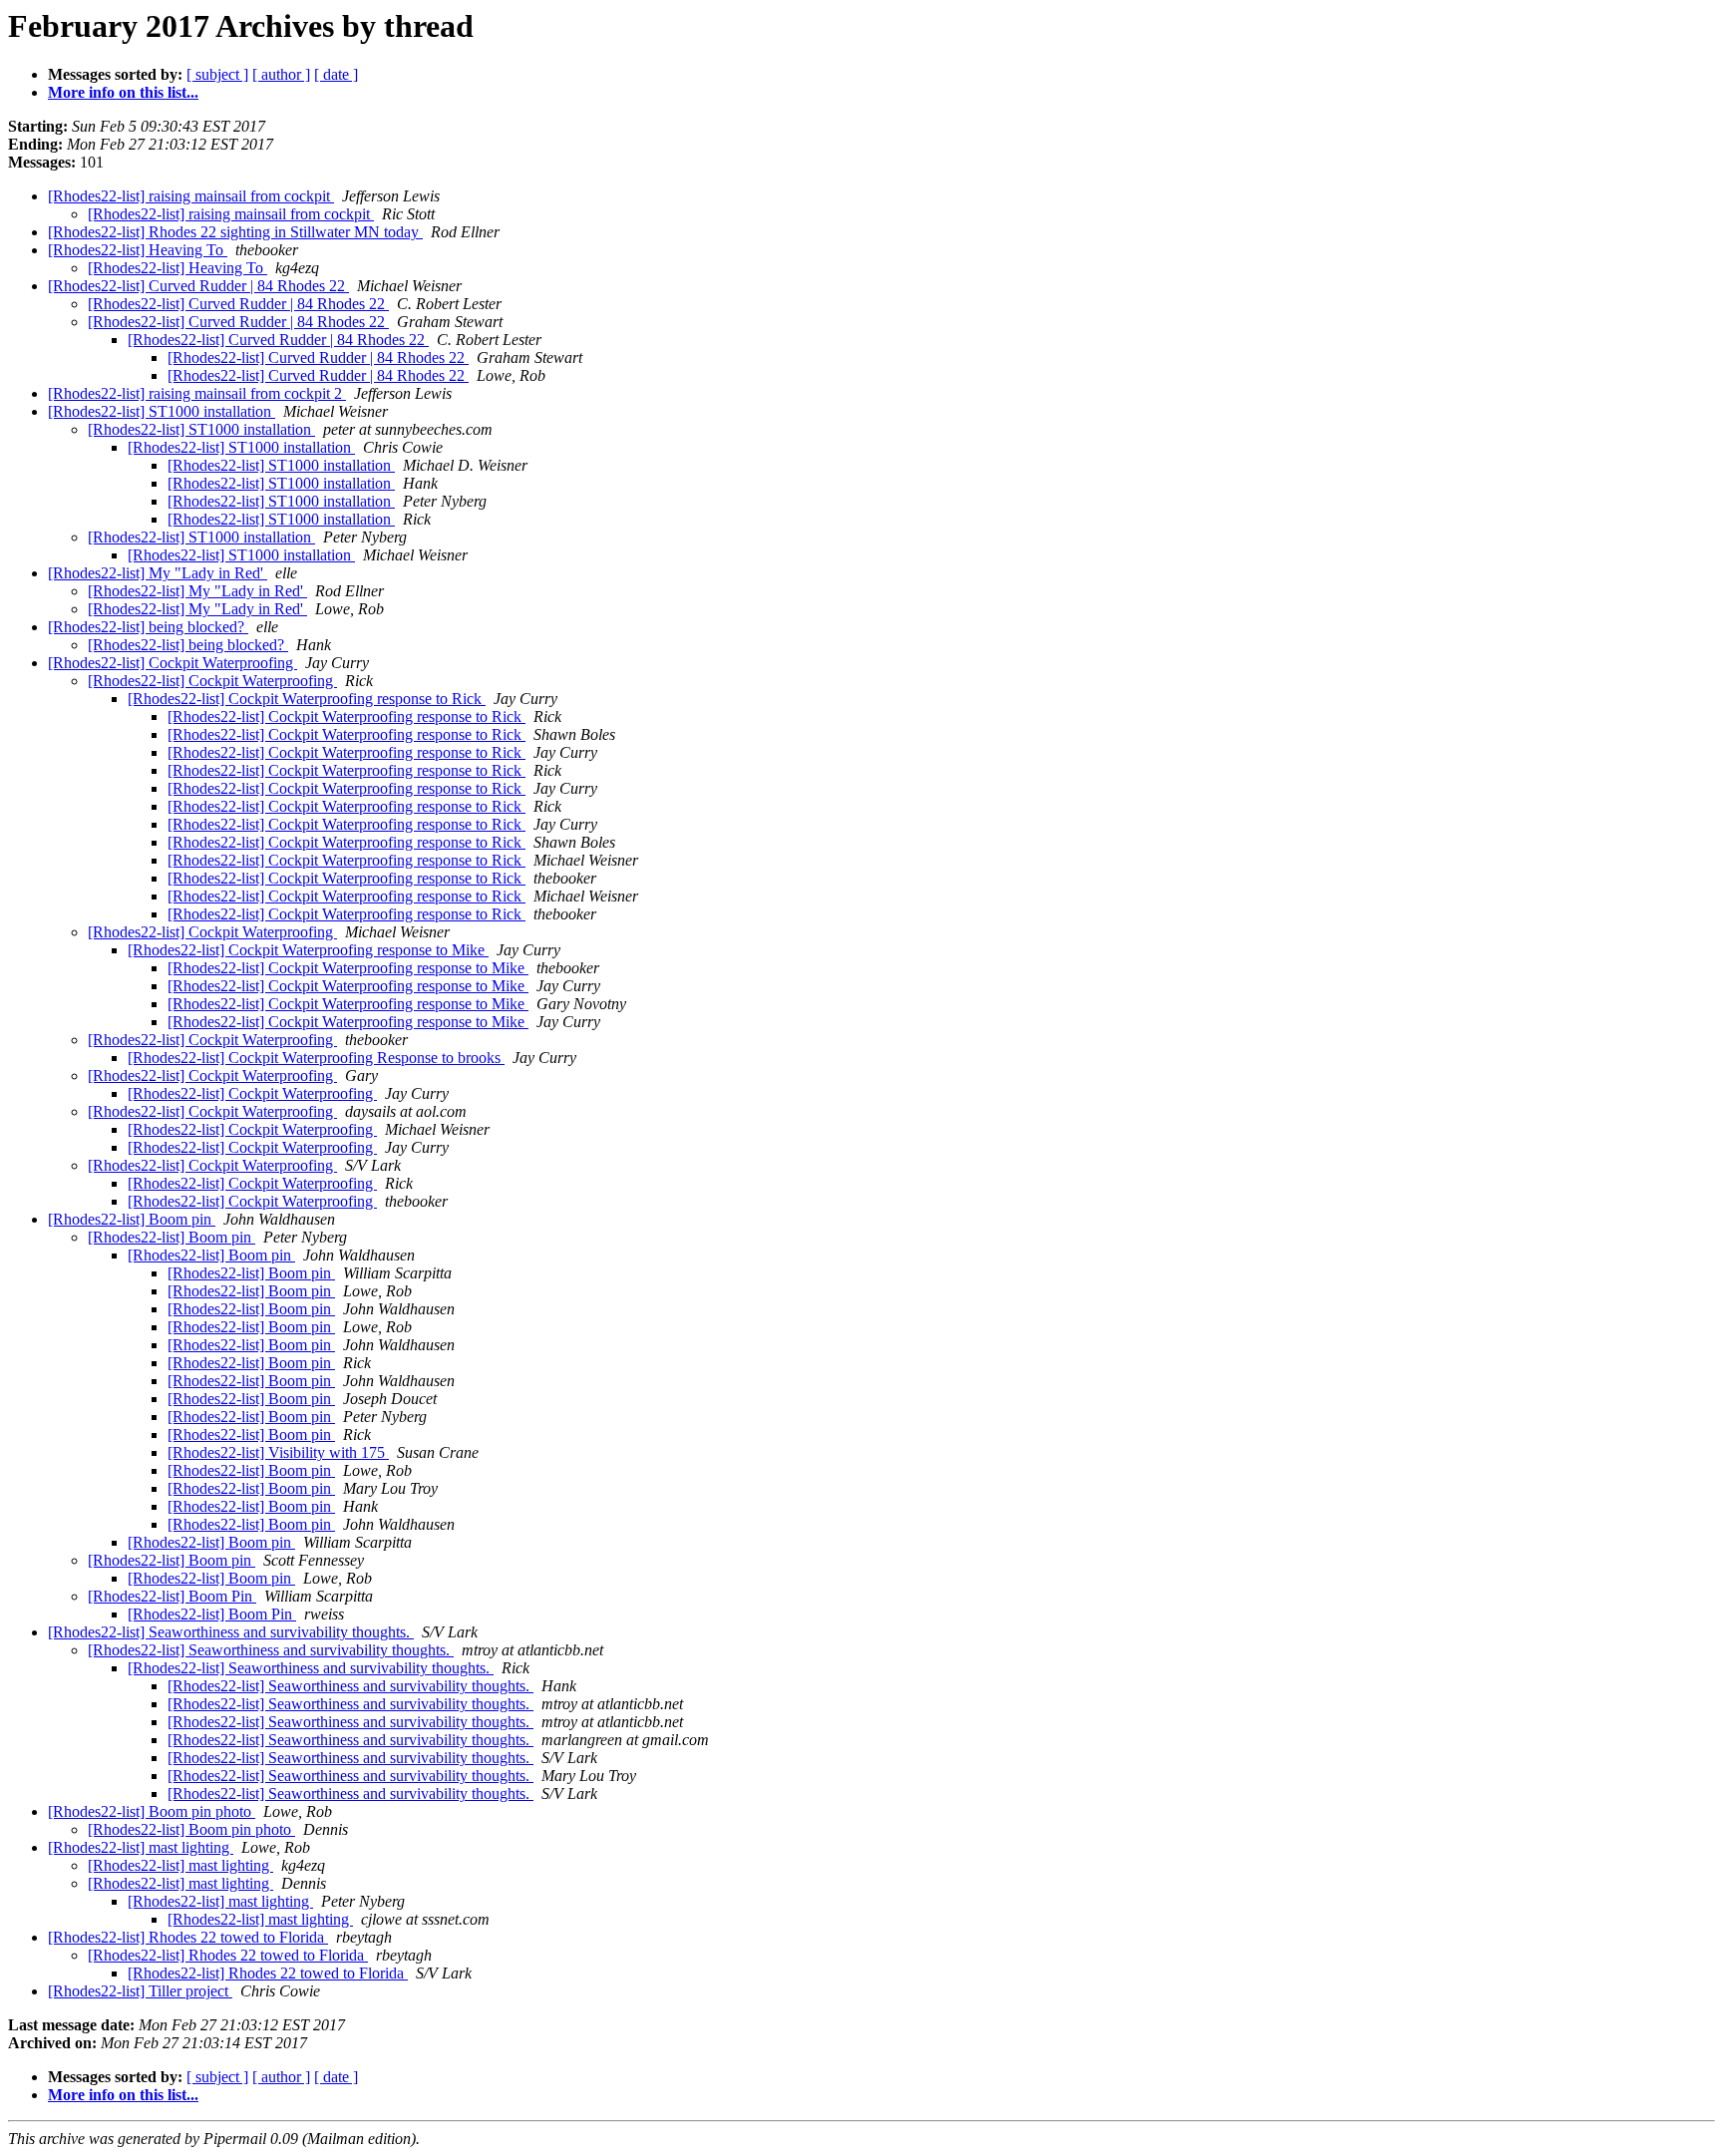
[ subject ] (217, 74)
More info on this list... (123, 92)
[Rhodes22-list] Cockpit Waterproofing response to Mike (308, 950)
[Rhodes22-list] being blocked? (148, 627)
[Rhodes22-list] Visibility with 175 (278, 1452)
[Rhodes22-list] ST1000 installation (162, 411)
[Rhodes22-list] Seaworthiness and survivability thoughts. (231, 1632)
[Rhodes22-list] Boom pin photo (152, 1811)
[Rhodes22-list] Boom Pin (172, 1596)
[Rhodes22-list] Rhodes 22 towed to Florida (188, 1937)
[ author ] (281, 74)
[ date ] (336, 74)
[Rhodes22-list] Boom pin (132, 1219)
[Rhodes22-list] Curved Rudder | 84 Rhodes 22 (198, 286)
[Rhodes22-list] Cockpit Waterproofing (172, 663)
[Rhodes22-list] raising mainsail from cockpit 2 (197, 393)
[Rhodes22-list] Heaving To (138, 250)
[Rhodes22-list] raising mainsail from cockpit (191, 196)
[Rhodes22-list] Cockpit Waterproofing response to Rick (307, 699)
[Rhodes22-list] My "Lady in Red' (158, 573)
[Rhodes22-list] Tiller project (140, 1991)
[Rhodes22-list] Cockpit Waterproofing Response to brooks (316, 1058)
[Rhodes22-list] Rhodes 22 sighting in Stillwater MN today (235, 232)
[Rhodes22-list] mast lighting (141, 1847)
